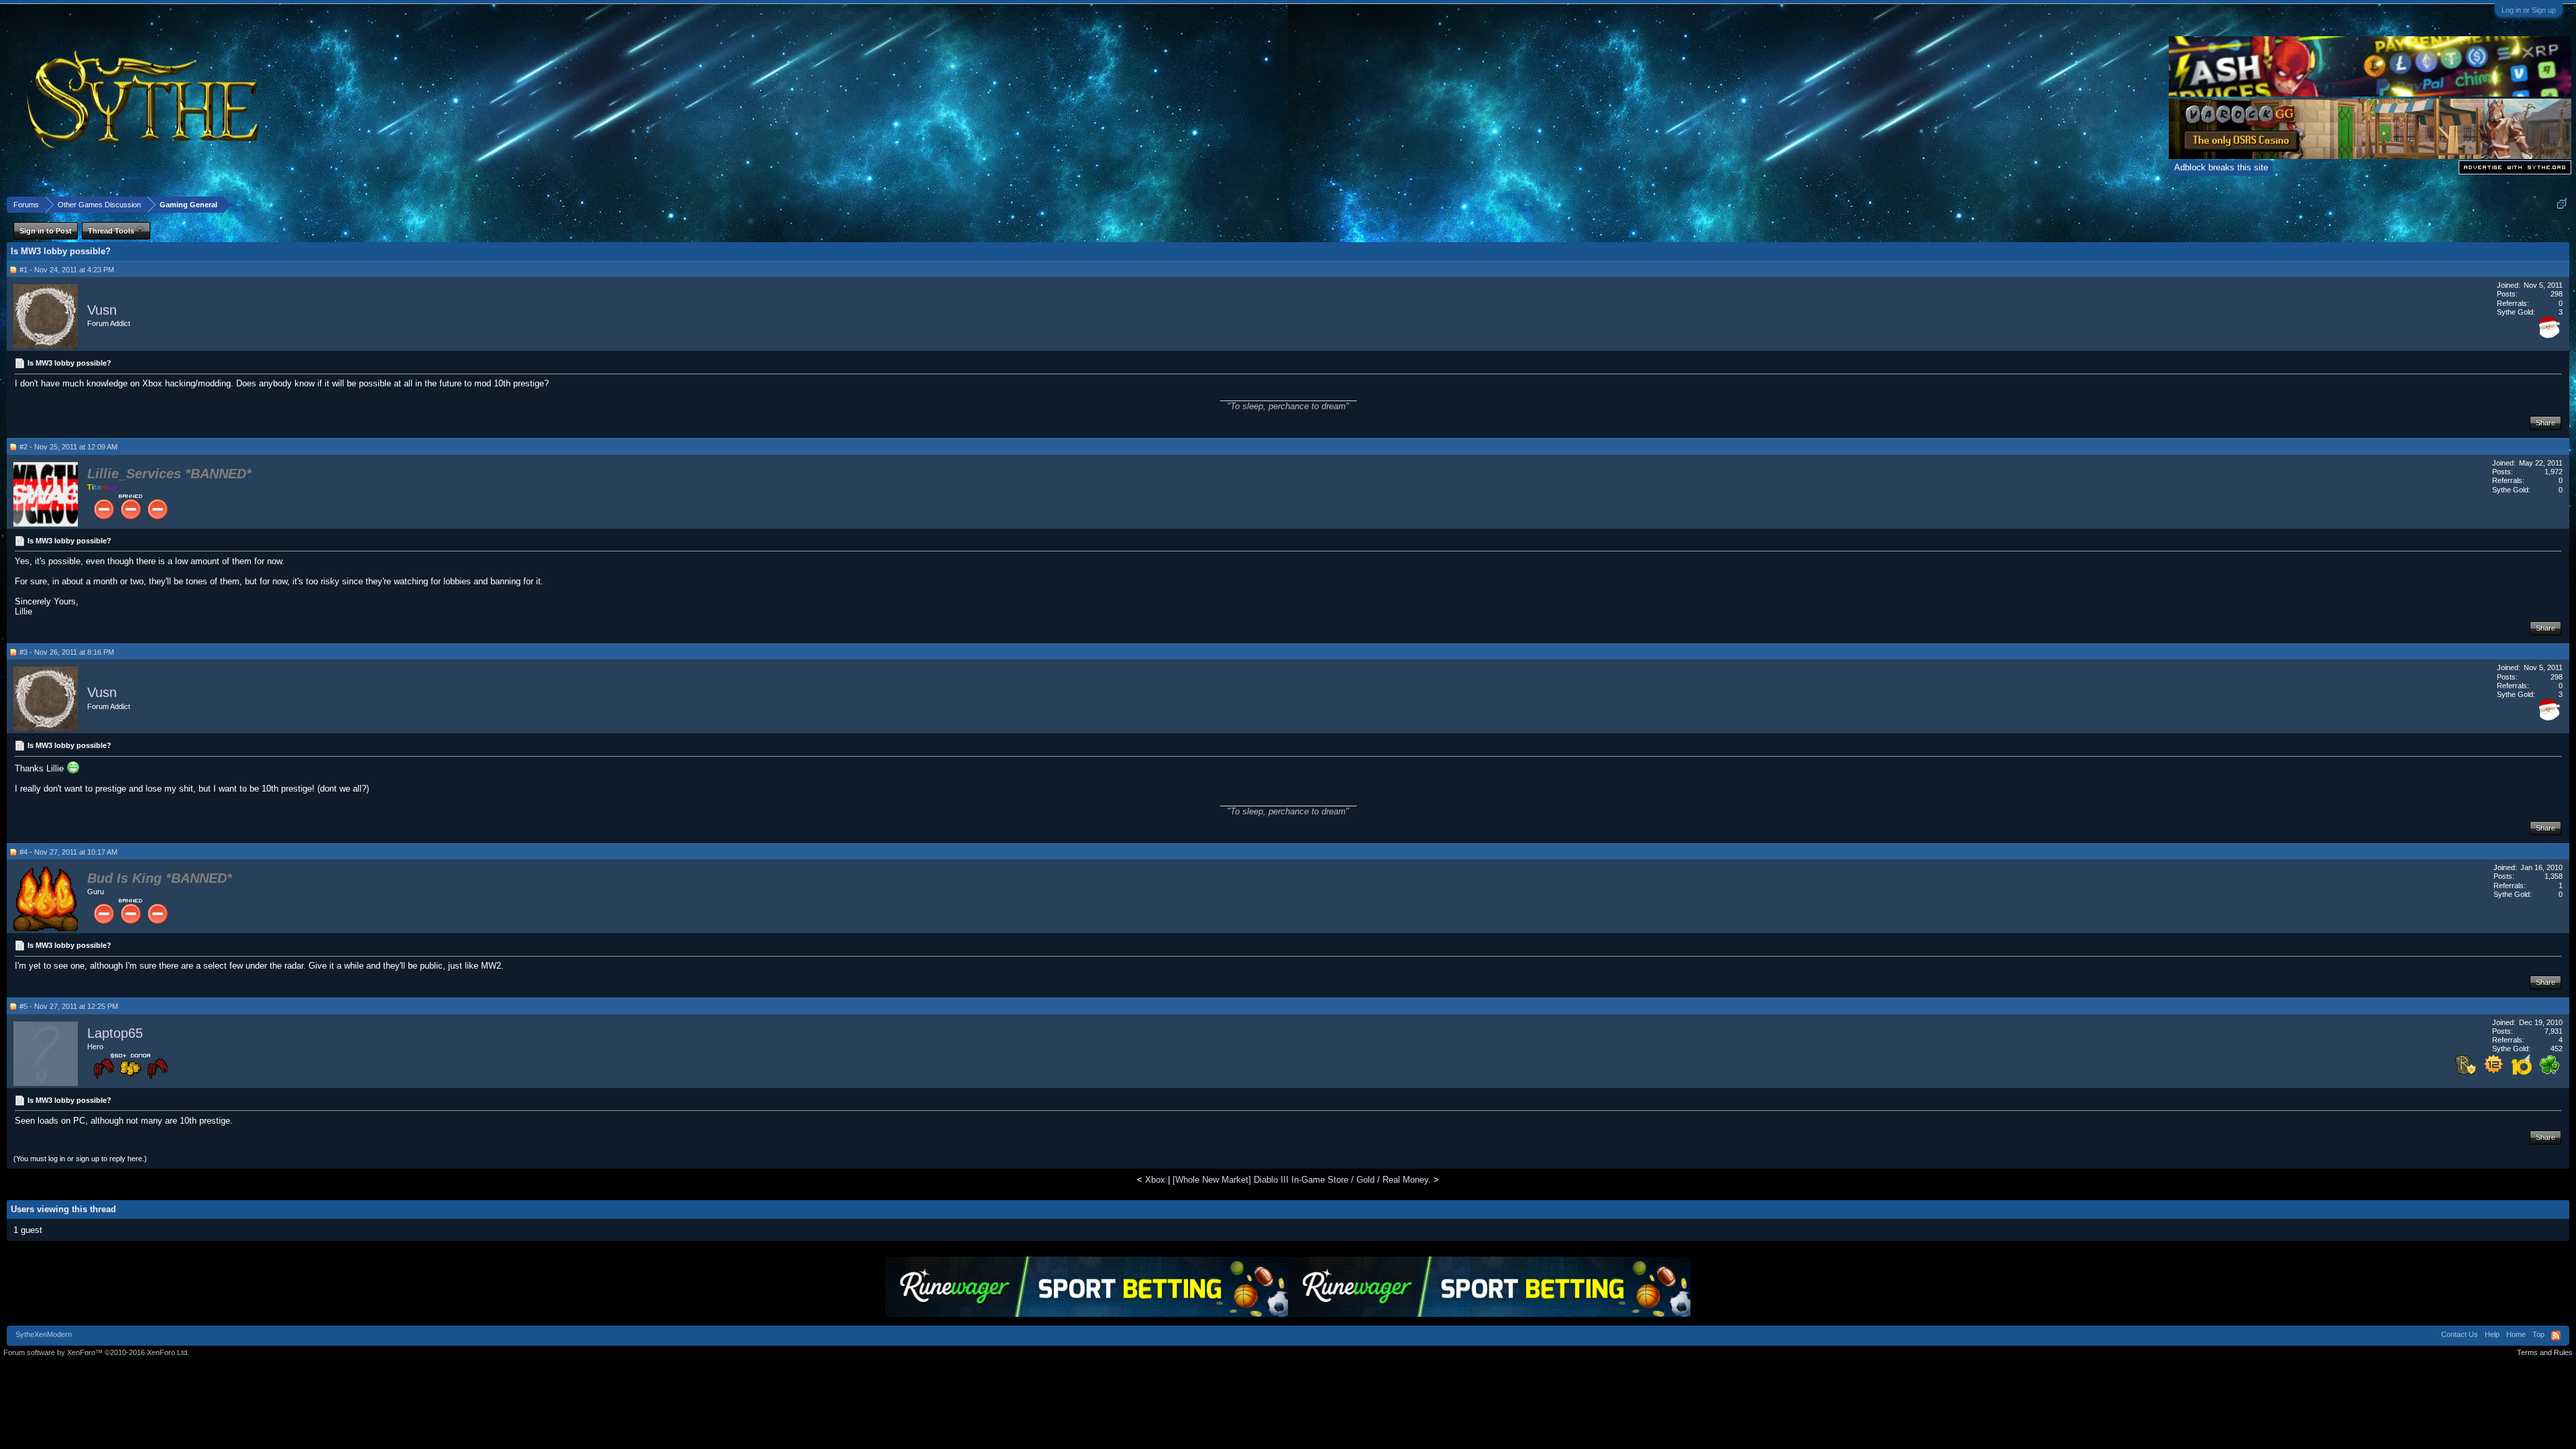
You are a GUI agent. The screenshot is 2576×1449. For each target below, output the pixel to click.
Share (2545, 423)
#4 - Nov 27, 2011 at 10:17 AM (68, 852)
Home (2516, 1334)
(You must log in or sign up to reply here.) (80, 1159)
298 (2557, 294)
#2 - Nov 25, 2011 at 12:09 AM (68, 447)
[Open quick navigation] (2562, 204)
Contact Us (2460, 1334)
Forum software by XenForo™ (96, 1352)
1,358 (2554, 876)
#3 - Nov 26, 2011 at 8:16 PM (67, 652)
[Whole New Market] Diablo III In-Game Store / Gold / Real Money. (1302, 1180)
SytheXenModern (44, 1334)
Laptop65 (115, 1033)
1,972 (2554, 472)
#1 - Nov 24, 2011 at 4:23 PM (67, 270)
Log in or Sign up (2529, 10)
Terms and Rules (2545, 1352)
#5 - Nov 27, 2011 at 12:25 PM (69, 1006)
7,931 (2554, 1031)
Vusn (102, 310)
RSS (2556, 1336)
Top (2538, 1334)
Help (2492, 1334)
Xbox (1155, 1180)
